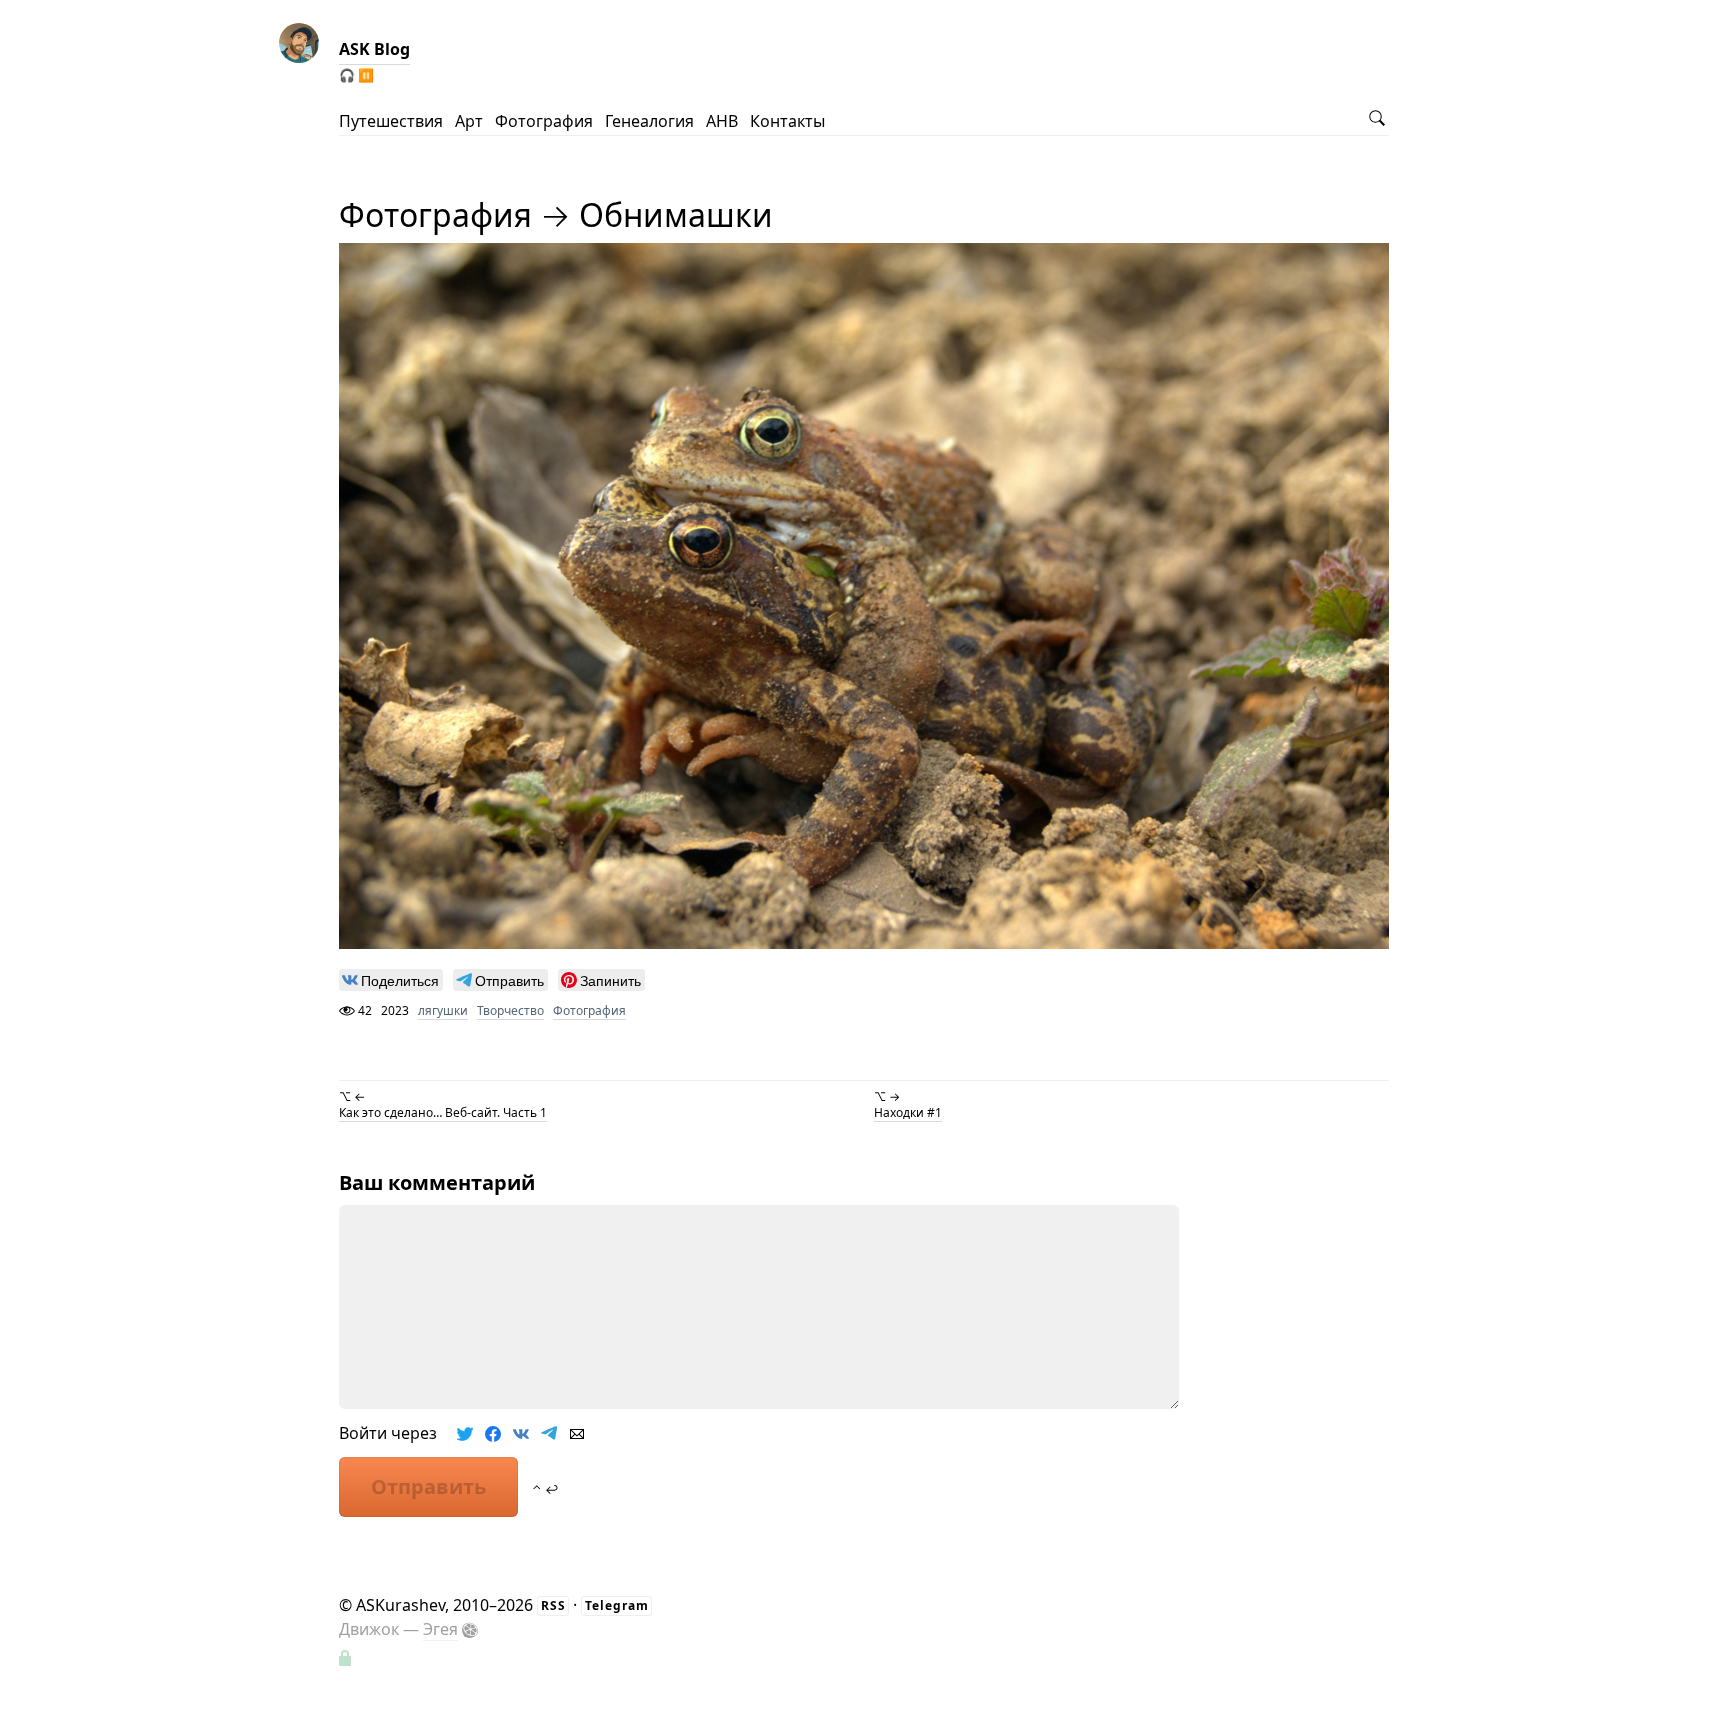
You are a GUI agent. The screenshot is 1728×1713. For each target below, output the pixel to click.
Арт (469, 121)
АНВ (722, 121)
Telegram (617, 1605)
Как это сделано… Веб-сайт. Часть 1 (443, 1112)
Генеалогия (649, 121)
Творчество (510, 1010)
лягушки (443, 1010)
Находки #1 (908, 1112)
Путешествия (391, 121)
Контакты (787, 121)
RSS (553, 1605)
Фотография (544, 121)
